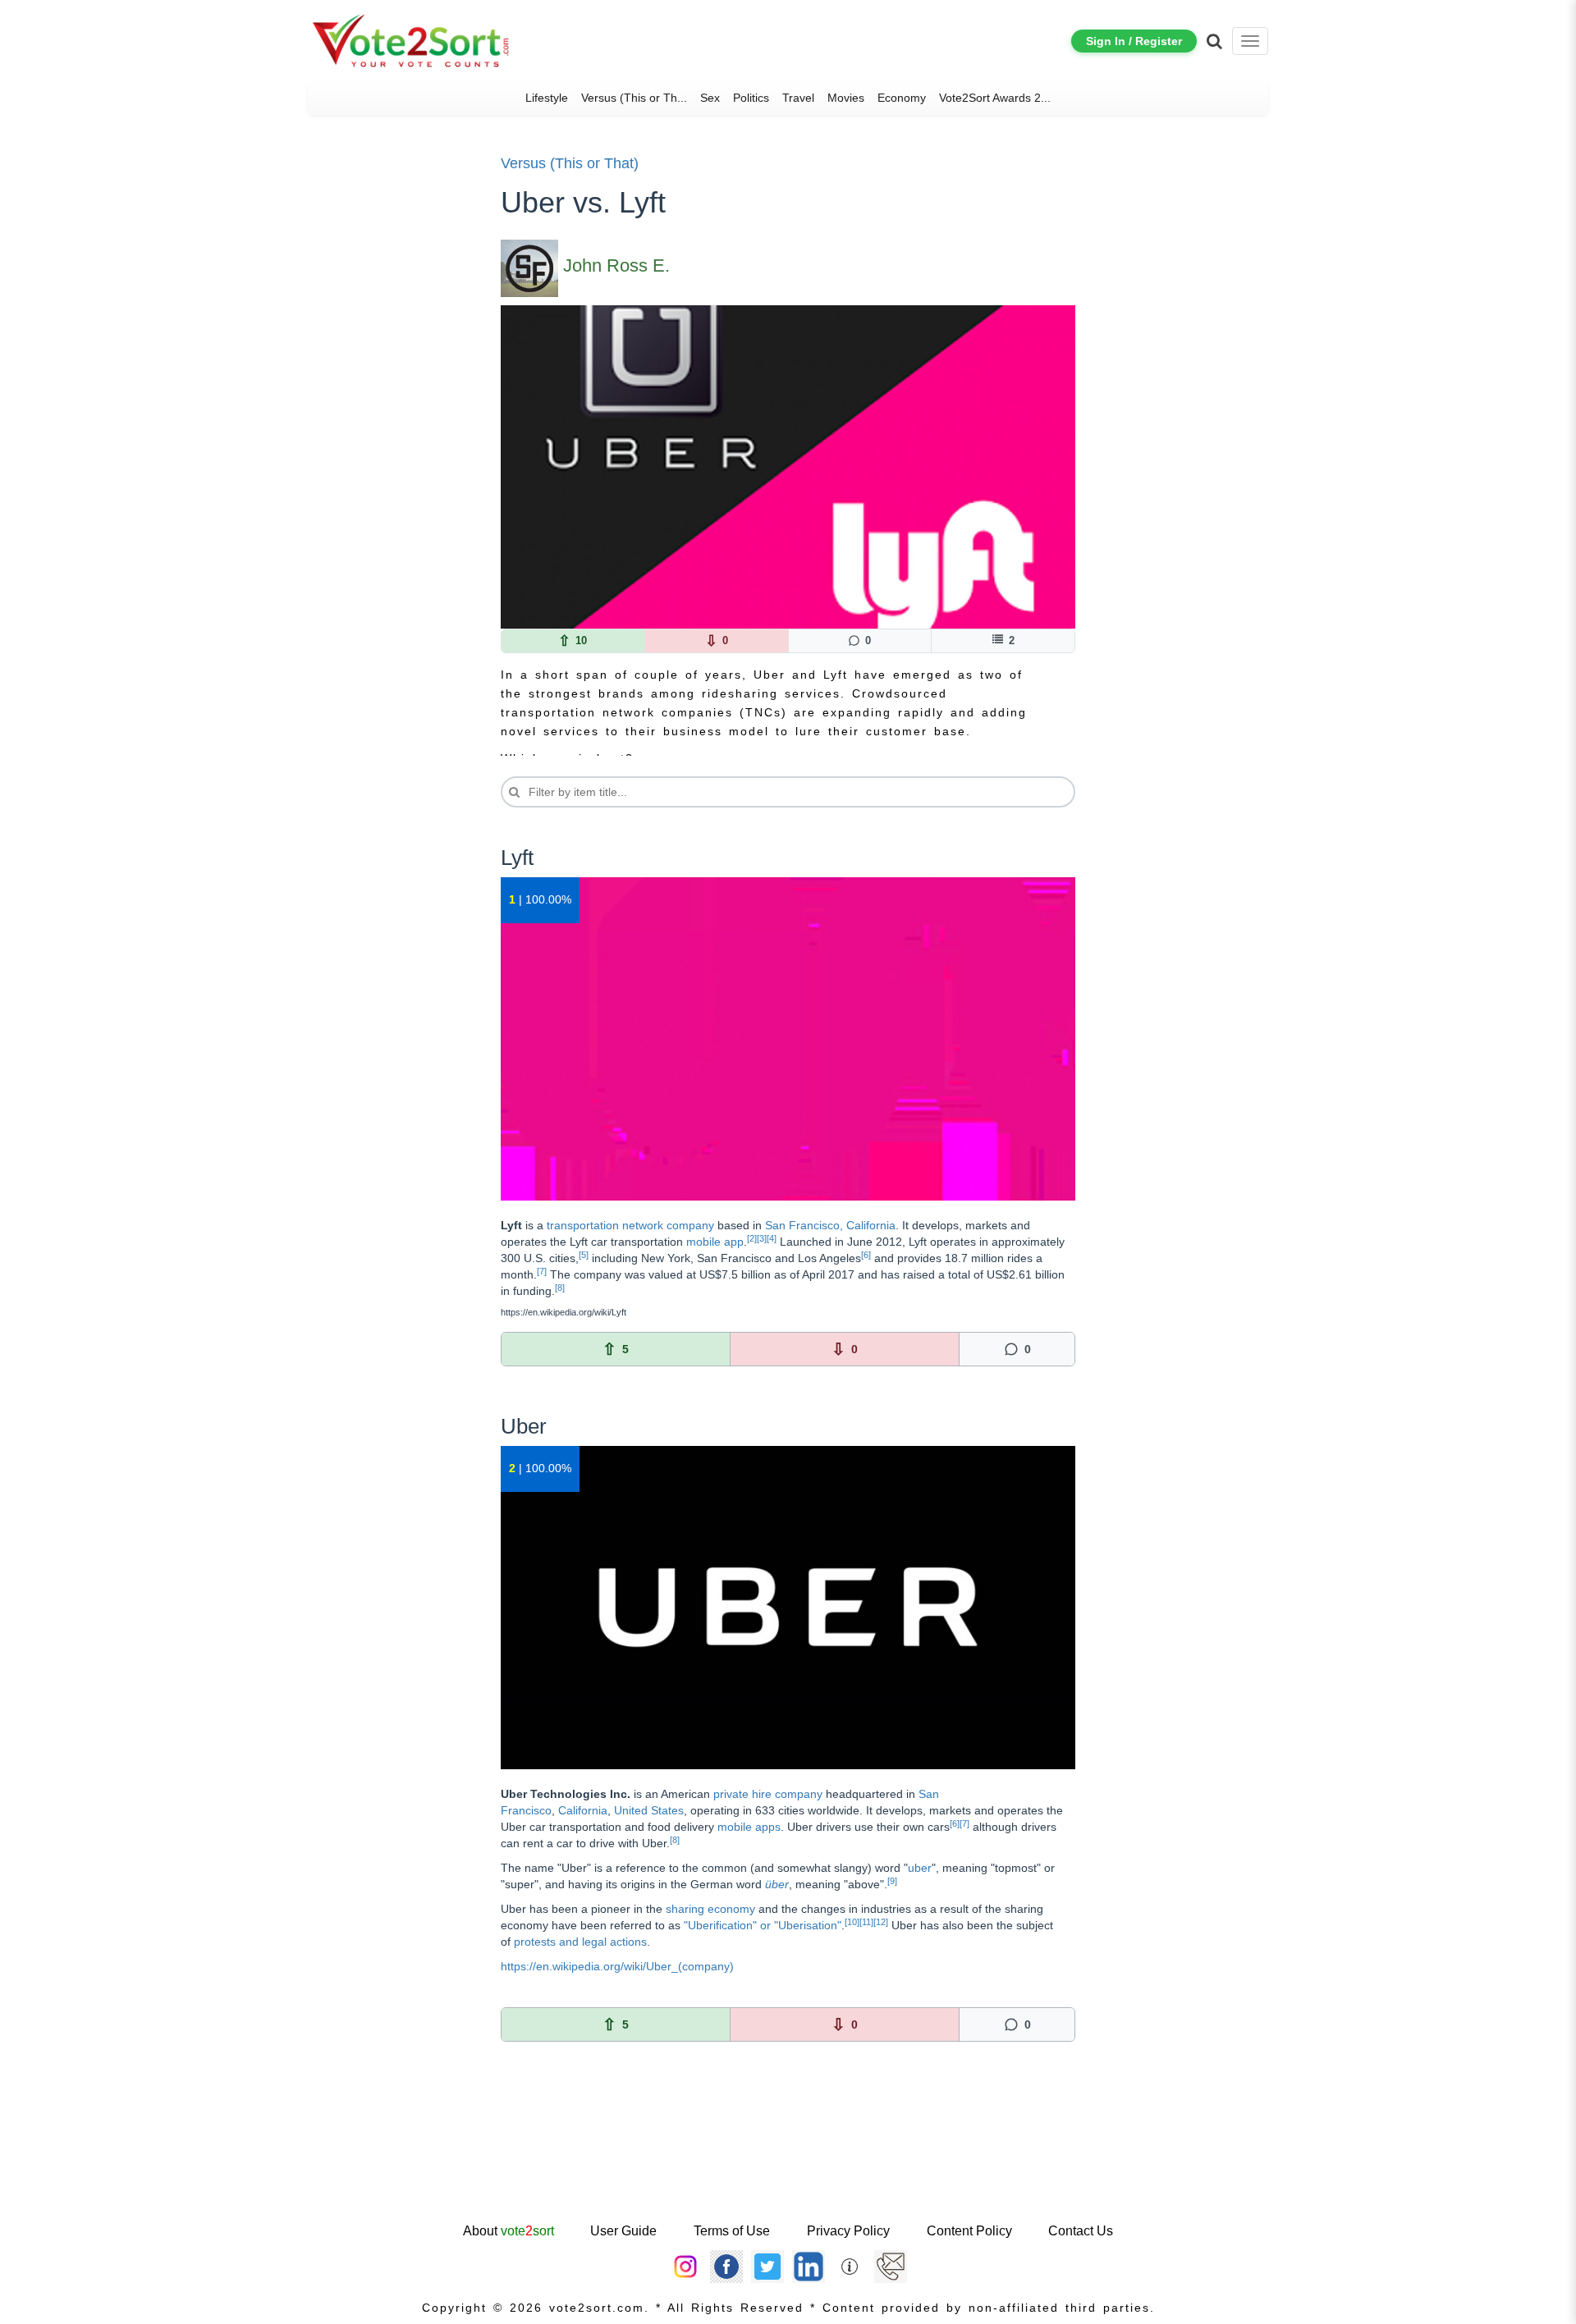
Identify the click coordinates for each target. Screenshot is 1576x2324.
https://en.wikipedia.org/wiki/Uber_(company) (617, 1966)
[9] (892, 1881)
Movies (846, 98)
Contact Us (1081, 2231)
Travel (798, 98)
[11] (866, 1922)
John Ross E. (616, 265)
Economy (902, 98)
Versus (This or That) (570, 163)
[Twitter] (767, 2266)
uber (920, 1868)
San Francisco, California (830, 1225)
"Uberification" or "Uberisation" (763, 1925)
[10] (852, 1922)
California (583, 1810)
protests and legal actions (580, 1942)
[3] (762, 1238)
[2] (752, 1238)
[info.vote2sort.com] (850, 2266)
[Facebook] (726, 2266)
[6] (866, 1255)
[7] (542, 1271)
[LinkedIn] (809, 2266)
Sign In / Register (1134, 41)
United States (649, 1810)
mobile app (715, 1242)
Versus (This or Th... (634, 98)
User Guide (623, 2231)
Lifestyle (547, 98)
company (799, 1794)
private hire (742, 1794)
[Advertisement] (788, 2167)
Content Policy (969, 2231)
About (509, 2231)
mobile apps (749, 1827)
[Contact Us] (891, 2266)
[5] (584, 1255)
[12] (881, 1922)
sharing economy (710, 1909)
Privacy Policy (848, 2231)
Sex (710, 98)
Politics (751, 98)
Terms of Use (732, 2231)
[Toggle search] (1214, 41)
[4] (772, 1238)
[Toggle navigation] (1250, 41)
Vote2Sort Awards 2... (995, 98)
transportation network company (630, 1225)
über (777, 1884)
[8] (560, 1288)
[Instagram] (685, 2266)
